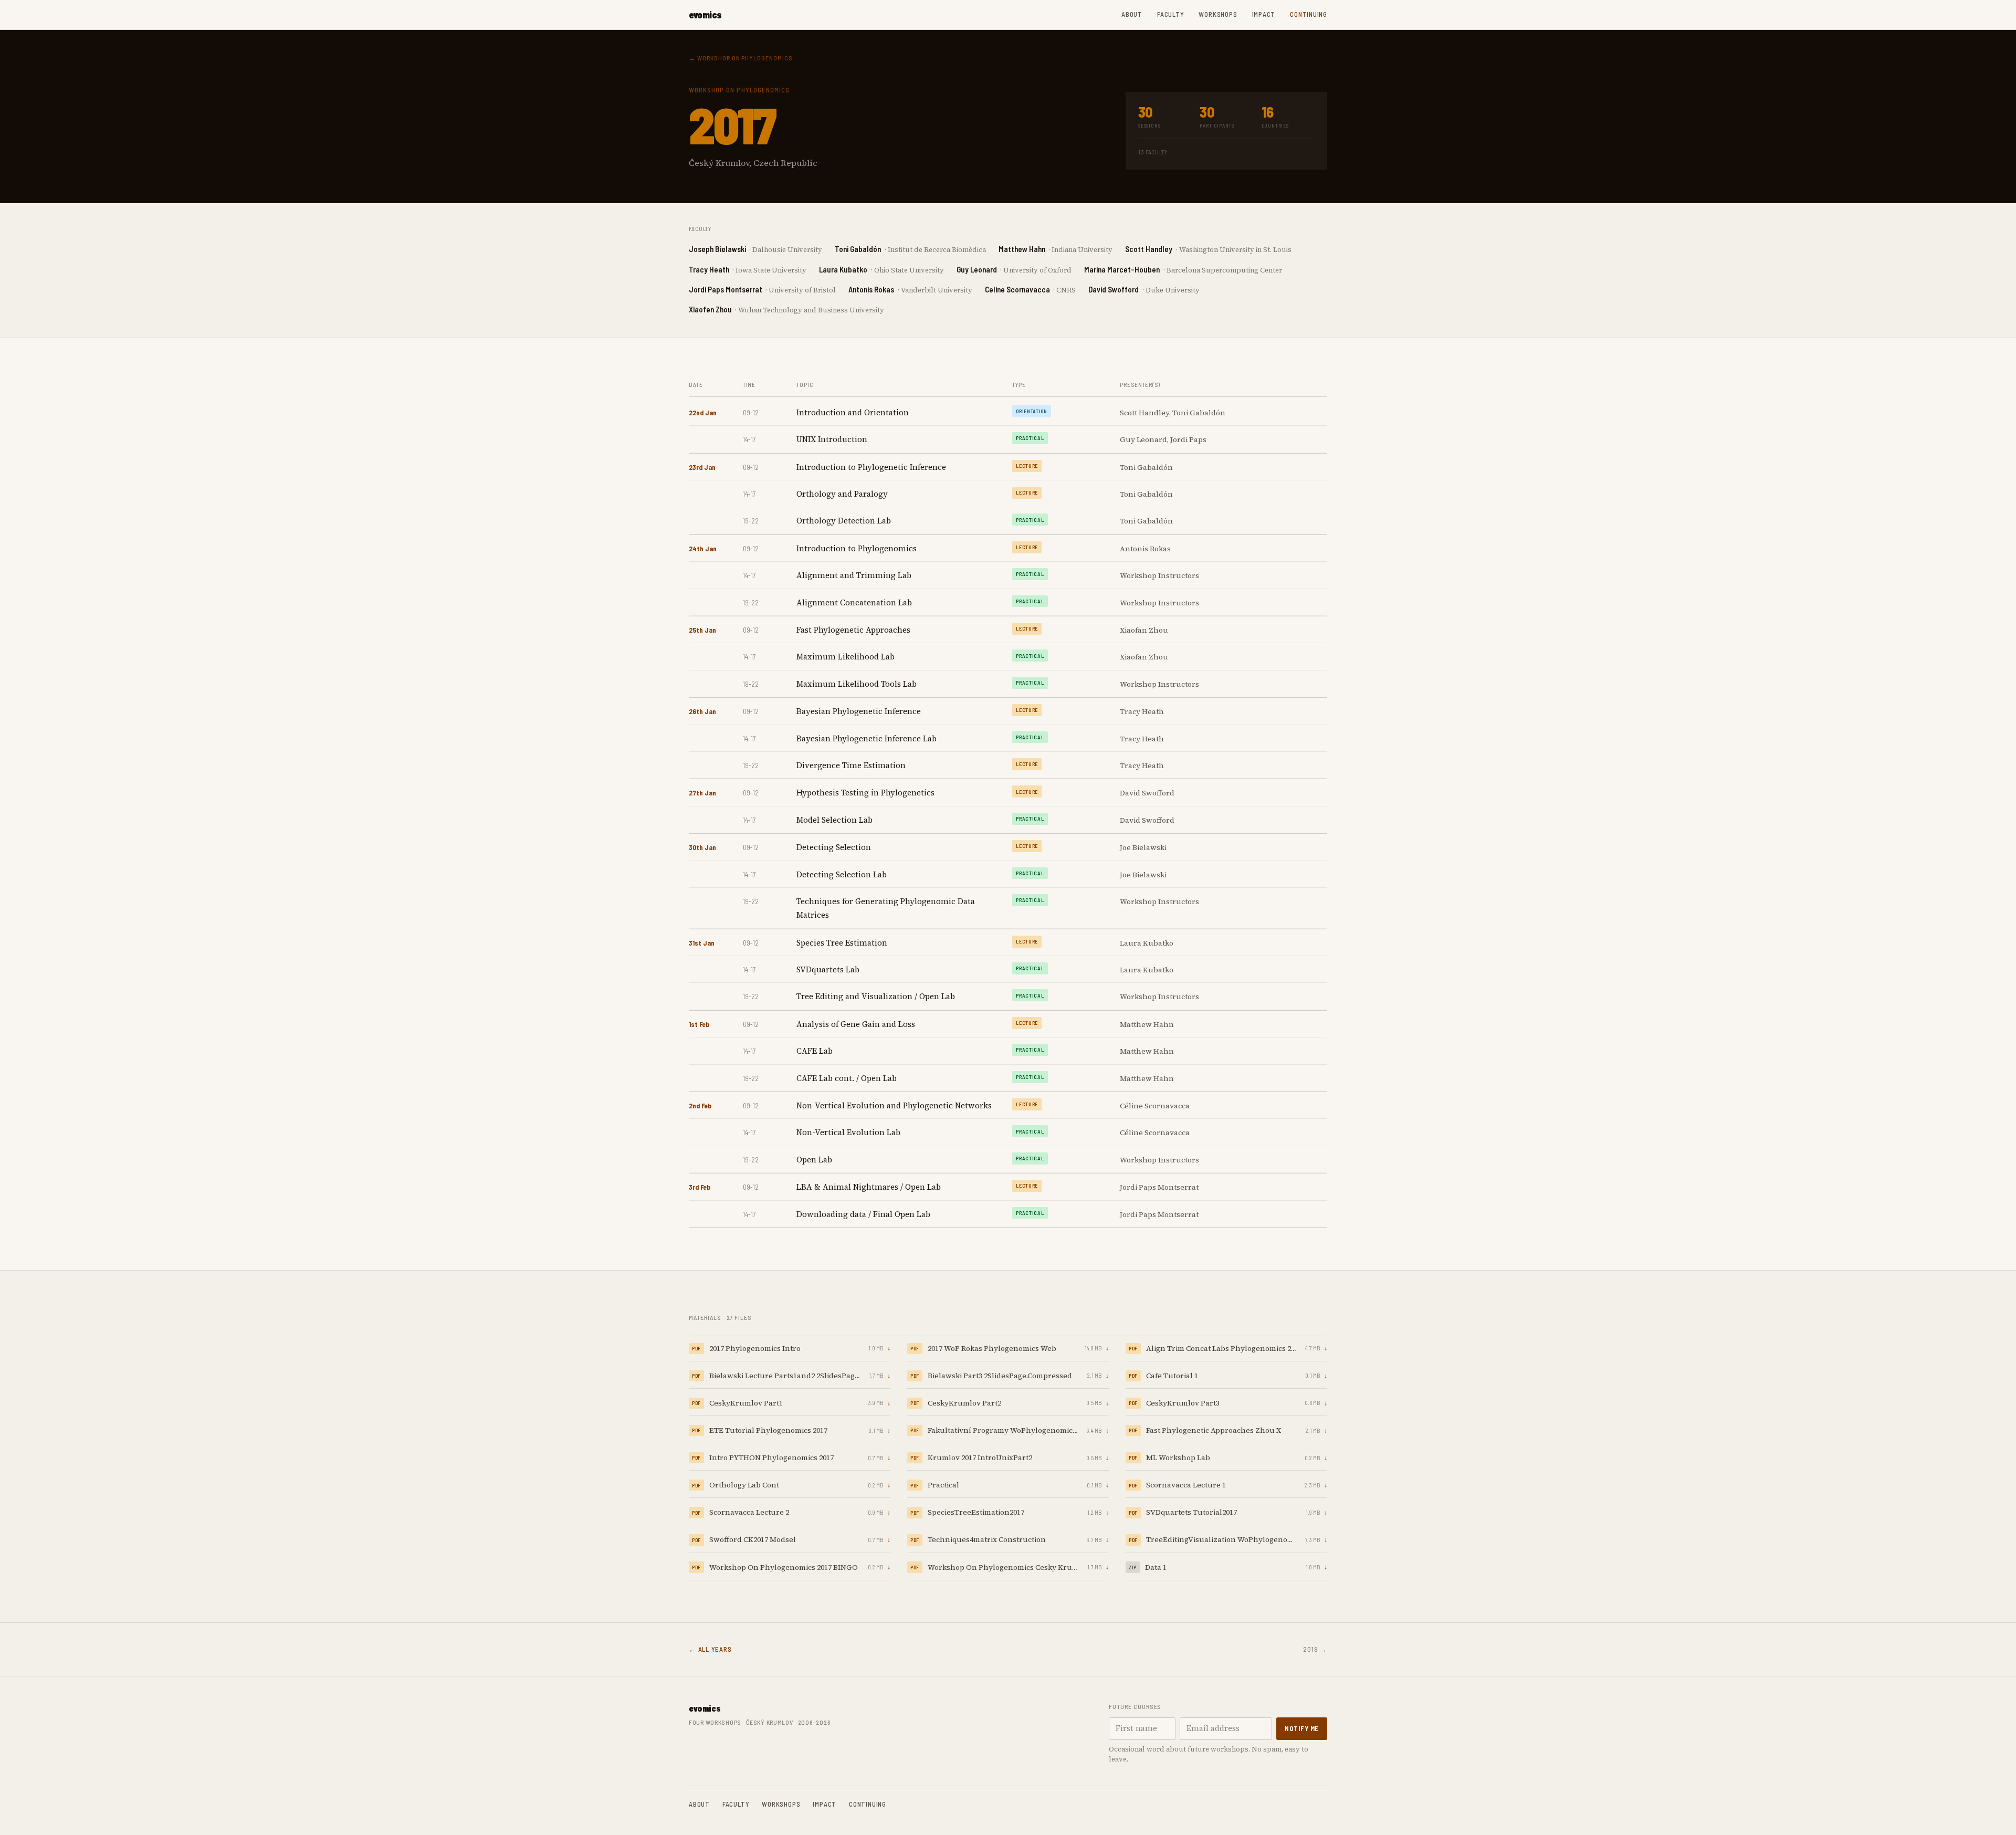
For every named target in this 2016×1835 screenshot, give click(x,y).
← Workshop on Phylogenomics (741, 58)
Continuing (1309, 14)
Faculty (1170, 14)
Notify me (1302, 1728)
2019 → (1315, 1649)
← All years (710, 1649)
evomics (705, 15)
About (1132, 14)
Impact (1264, 14)
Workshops (1218, 14)
